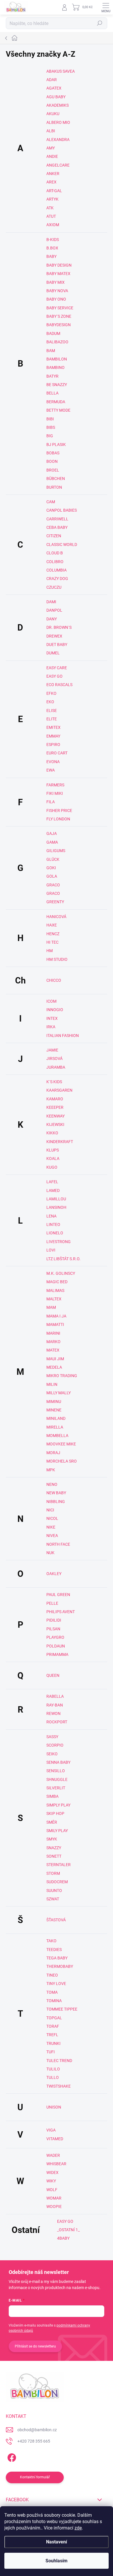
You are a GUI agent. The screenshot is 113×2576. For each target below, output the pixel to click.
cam (51, 502)
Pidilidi (54, 1620)
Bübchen (56, 479)
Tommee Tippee (62, 2009)
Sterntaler (59, 1865)
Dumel (53, 653)
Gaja (52, 833)
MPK (51, 1470)
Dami (51, 602)
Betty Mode (58, 410)
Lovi (51, 1250)
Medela (54, 1367)
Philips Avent (61, 1612)
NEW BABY (56, 1493)
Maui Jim (55, 1359)
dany (52, 619)
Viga (51, 2130)
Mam (51, 1307)
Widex (52, 2172)
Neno (52, 1484)
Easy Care (57, 668)
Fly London (58, 819)
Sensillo (56, 1771)
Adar (52, 80)
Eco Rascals (59, 685)
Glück (53, 859)
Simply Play (58, 1805)
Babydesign (59, 325)
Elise (52, 711)
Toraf (53, 2026)
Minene (54, 1410)
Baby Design (59, 265)
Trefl (52, 2035)
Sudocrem (57, 1882)
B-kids (53, 240)
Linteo (53, 1224)
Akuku (53, 114)
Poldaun (56, 1646)
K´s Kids (54, 1082)
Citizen (54, 536)
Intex (52, 1018)
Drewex (54, 636)
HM (50, 951)
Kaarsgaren (59, 1090)
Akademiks (58, 105)
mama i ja (56, 1316)
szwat (53, 1899)
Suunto (54, 1891)
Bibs (51, 427)
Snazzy (54, 1848)
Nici (50, 1510)
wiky (51, 2181)
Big (50, 436)
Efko (51, 693)
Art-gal (54, 191)
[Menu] (106, 7)
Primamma (57, 1654)
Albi (51, 131)
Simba (52, 1796)
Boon (52, 461)
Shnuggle (57, 1779)
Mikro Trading (62, 1376)
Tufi (51, 2052)
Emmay (53, 736)
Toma (52, 1992)
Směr (52, 1822)
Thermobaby (60, 1966)
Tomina (54, 2001)
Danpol (54, 610)
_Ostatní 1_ (68, 2230)
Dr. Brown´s (59, 627)
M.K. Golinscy (61, 1273)
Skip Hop (55, 1813)
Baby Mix (55, 282)
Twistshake (59, 2086)
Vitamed (55, 2139)
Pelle (52, 1603)
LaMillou (56, 1199)
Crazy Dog (57, 579)
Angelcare (58, 165)
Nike (51, 1527)
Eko (50, 702)
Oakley (54, 1574)
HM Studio (57, 959)
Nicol (52, 1518)
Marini (53, 1333)
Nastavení (57, 2542)
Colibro (55, 562)
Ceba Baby (57, 527)
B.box (52, 248)
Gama (52, 842)
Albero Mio (58, 122)
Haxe (52, 925)
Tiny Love (56, 1984)
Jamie (52, 1050)
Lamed (53, 1190)
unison (54, 2107)
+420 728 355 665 (34, 2441)
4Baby (63, 2238)
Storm (53, 1873)
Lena (51, 1216)
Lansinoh (56, 1207)
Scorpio (55, 1745)
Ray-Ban (55, 1705)
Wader (53, 2155)
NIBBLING (56, 1502)
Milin (52, 1384)
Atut (51, 216)
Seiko (52, 1754)
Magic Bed (57, 1282)
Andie (52, 156)
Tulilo (53, 2069)
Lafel (52, 1182)
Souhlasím (57, 2561)
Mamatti (55, 1324)
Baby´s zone (59, 316)
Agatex (54, 88)
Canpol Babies (62, 510)
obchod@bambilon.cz (37, 2430)
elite (52, 719)
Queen (53, 1675)
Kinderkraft (60, 1142)
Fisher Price (59, 811)
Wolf (52, 2190)
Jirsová (54, 1058)
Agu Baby (56, 97)
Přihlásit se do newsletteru (35, 2346)
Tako (51, 1941)
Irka (51, 1027)
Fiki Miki (55, 793)
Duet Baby (57, 645)
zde (78, 2528)
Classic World (62, 545)
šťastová (56, 1920)
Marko (53, 1342)
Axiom (53, 225)
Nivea (52, 1536)
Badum (53, 333)
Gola (52, 876)
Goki (51, 868)
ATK (50, 208)
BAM (51, 351)
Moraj (53, 1453)
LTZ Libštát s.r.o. (63, 1259)
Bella (52, 393)
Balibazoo (57, 342)
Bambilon (57, 359)
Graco (53, 885)
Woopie (54, 2207)
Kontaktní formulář (35, 2477)
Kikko (52, 1133)
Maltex (54, 1299)
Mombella (57, 1436)
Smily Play (57, 1831)
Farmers (55, 785)
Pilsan (53, 1629)
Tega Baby (57, 1958)
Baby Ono (56, 299)
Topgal (54, 2018)
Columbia (57, 570)
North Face (58, 1544)
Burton (54, 487)
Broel (53, 470)
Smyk (52, 1839)
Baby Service (60, 308)
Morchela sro (62, 1461)
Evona (53, 762)
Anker (53, 174)
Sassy (52, 1737)
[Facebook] (11, 2457)
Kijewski (55, 1124)
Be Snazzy (57, 385)
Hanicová (56, 917)
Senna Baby (58, 1762)
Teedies (54, 1950)
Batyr (52, 376)
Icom (51, 1001)
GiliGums (56, 851)
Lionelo (55, 1233)
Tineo (52, 1975)
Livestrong (59, 1242)
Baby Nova (57, 291)
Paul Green (58, 1595)
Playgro (55, 1637)
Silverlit (56, 1788)
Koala (53, 1158)
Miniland (56, 1418)
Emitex (53, 727)
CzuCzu (54, 587)
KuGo (52, 1167)
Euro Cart (57, 753)
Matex (53, 1350)
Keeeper (55, 1107)
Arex (51, 182)
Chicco (54, 980)
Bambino (55, 367)
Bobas (53, 453)
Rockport (57, 1722)
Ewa (51, 770)
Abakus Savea (61, 71)
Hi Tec (52, 942)
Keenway (55, 1116)
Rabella (55, 1696)
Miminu (54, 1402)
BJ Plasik (56, 444)
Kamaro (55, 1099)
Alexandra (58, 140)
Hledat (100, 23)
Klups (53, 1150)
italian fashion (63, 1036)
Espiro (53, 745)
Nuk (50, 1553)
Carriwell (57, 519)
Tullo (53, 2077)
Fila (51, 802)
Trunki (53, 2043)
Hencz (53, 934)
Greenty (55, 902)
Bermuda (56, 402)
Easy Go (54, 676)
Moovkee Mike (61, 1444)
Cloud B (55, 553)
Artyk (52, 199)
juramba (56, 1067)
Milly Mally (59, 1393)
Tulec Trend (59, 2061)
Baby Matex (58, 274)
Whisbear (56, 2164)
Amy (51, 148)
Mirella (55, 1427)
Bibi (50, 419)
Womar (54, 2198)
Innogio (55, 1010)
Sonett (54, 1856)
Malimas (55, 1290)
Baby (51, 256)
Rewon (53, 1713)
